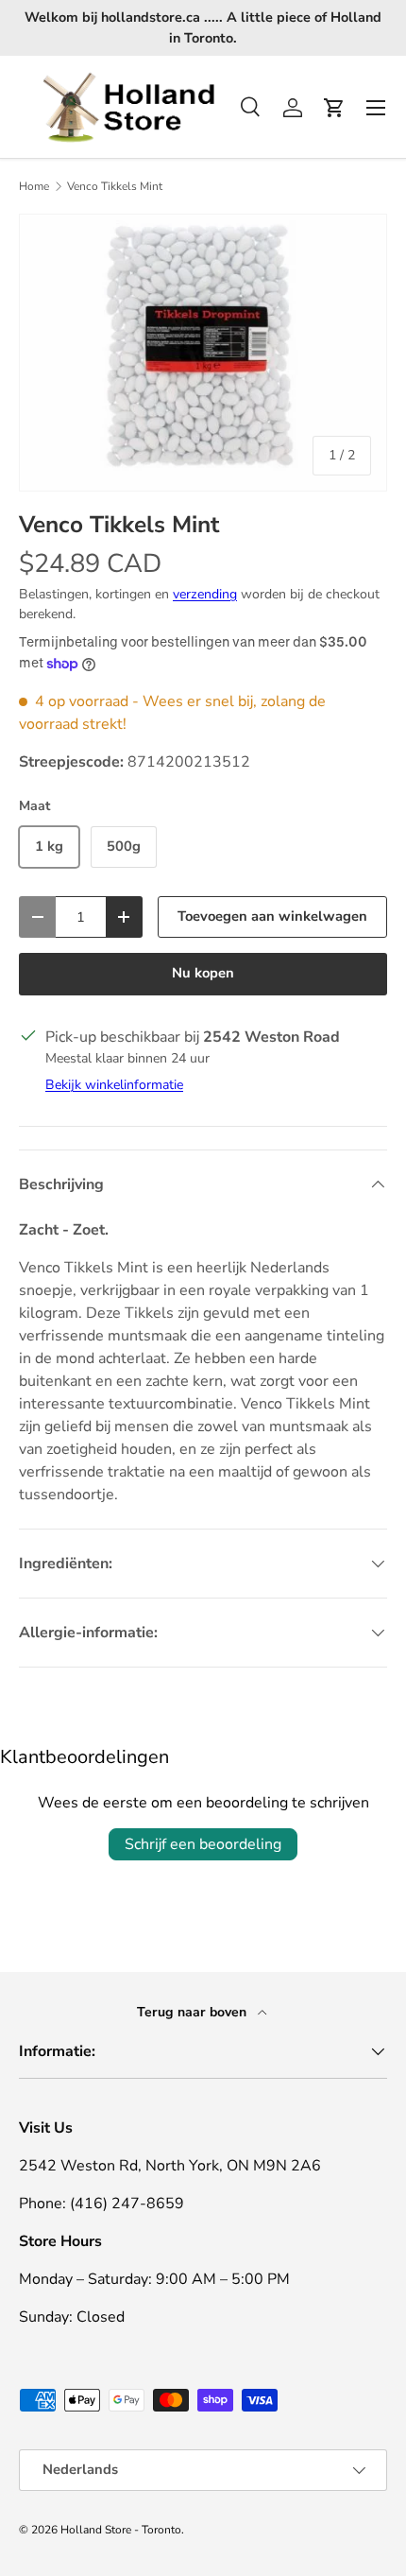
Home (34, 186)
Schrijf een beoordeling (203, 1844)
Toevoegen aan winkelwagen (272, 916)
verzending (205, 594)
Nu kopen (203, 973)
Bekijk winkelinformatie (114, 1085)
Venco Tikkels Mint (115, 186)
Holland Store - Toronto (121, 2530)
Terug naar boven (194, 2012)
